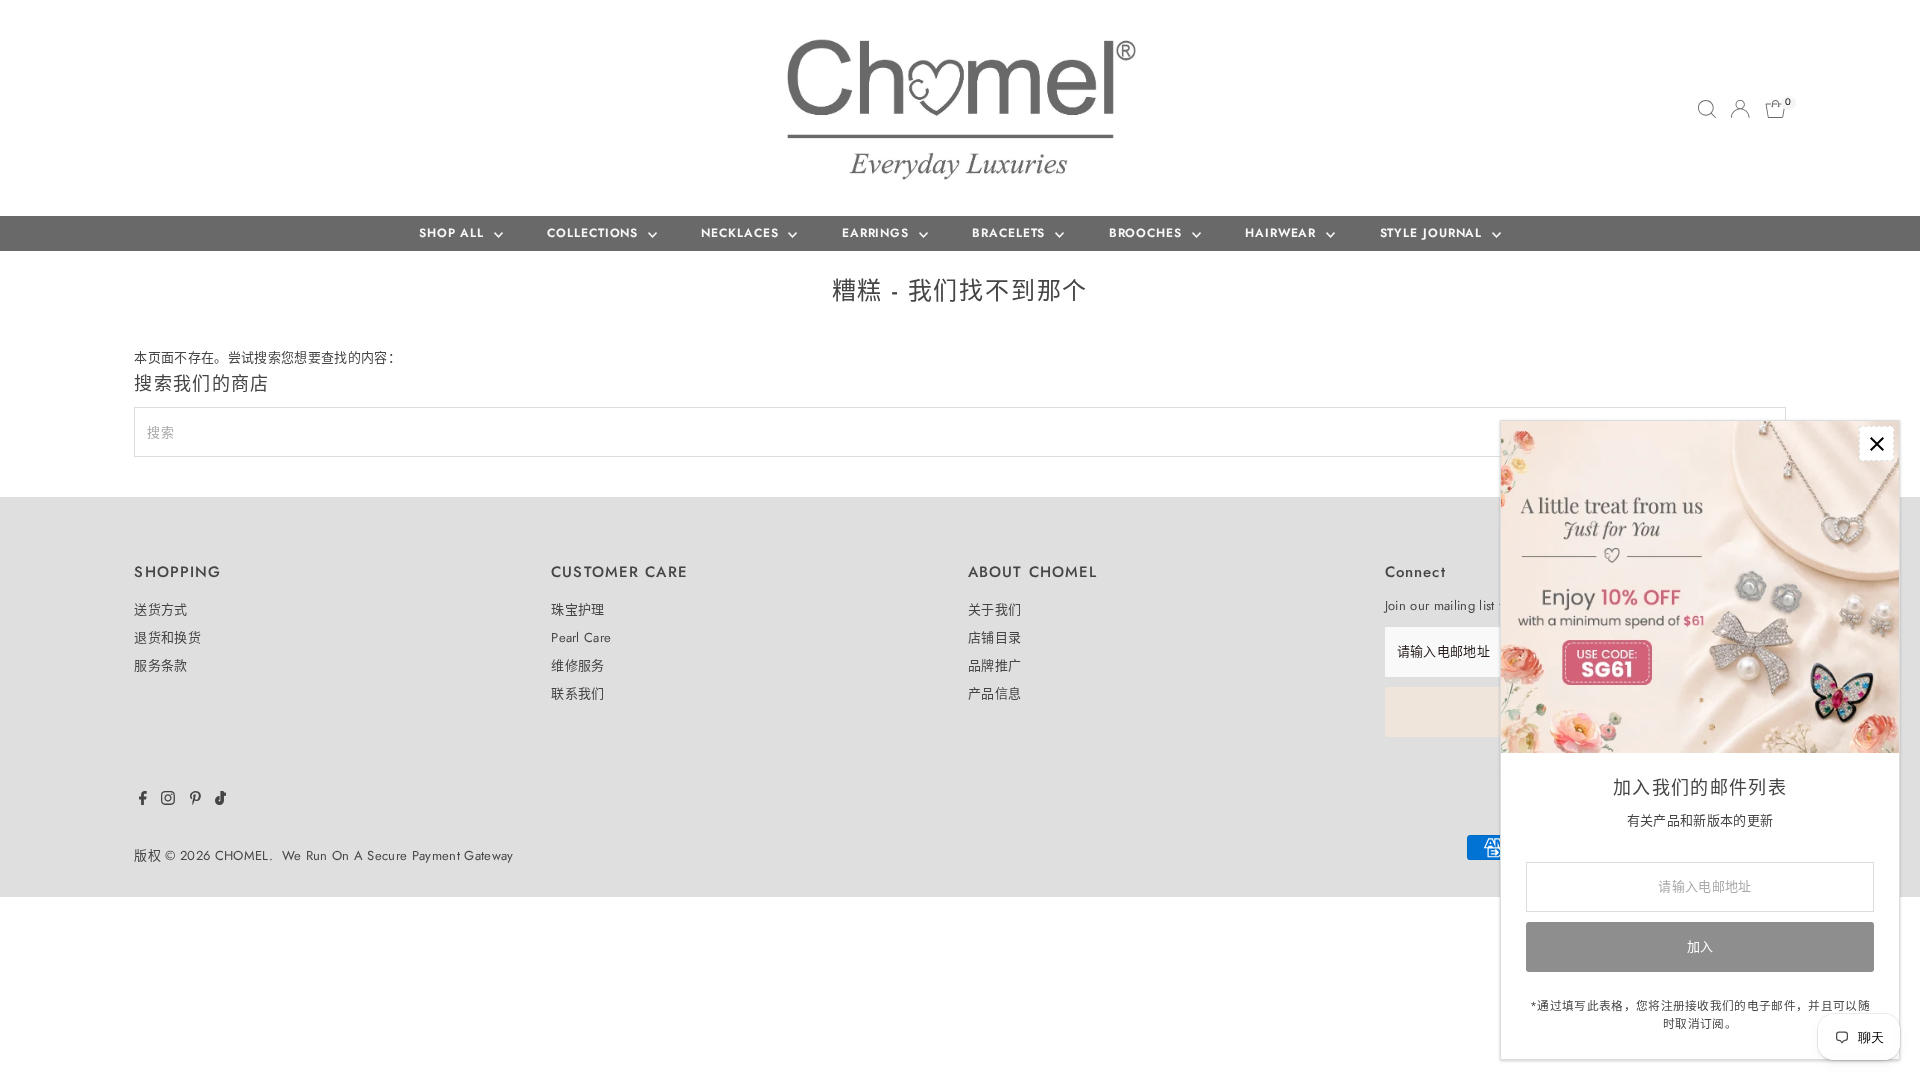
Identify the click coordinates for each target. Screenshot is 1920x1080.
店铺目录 (994, 637)
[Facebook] (143, 801)
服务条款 (160, 665)
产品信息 (994, 693)
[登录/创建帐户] (1740, 109)
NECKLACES (742, 233)
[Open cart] (1775, 109)
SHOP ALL (454, 233)
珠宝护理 (577, 609)
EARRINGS (878, 233)
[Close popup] (1876, 443)
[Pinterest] (195, 801)
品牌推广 (994, 665)
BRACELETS (1011, 233)
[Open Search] (1707, 109)
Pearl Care (581, 637)
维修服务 (577, 665)
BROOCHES (1148, 233)
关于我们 (994, 609)
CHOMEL (242, 855)
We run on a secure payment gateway (398, 855)
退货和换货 (167, 637)
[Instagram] (168, 801)
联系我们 (577, 693)
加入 (1700, 946)
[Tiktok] (220, 801)
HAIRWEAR (1283, 233)
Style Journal (1434, 233)
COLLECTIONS (595, 233)
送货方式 (160, 609)
